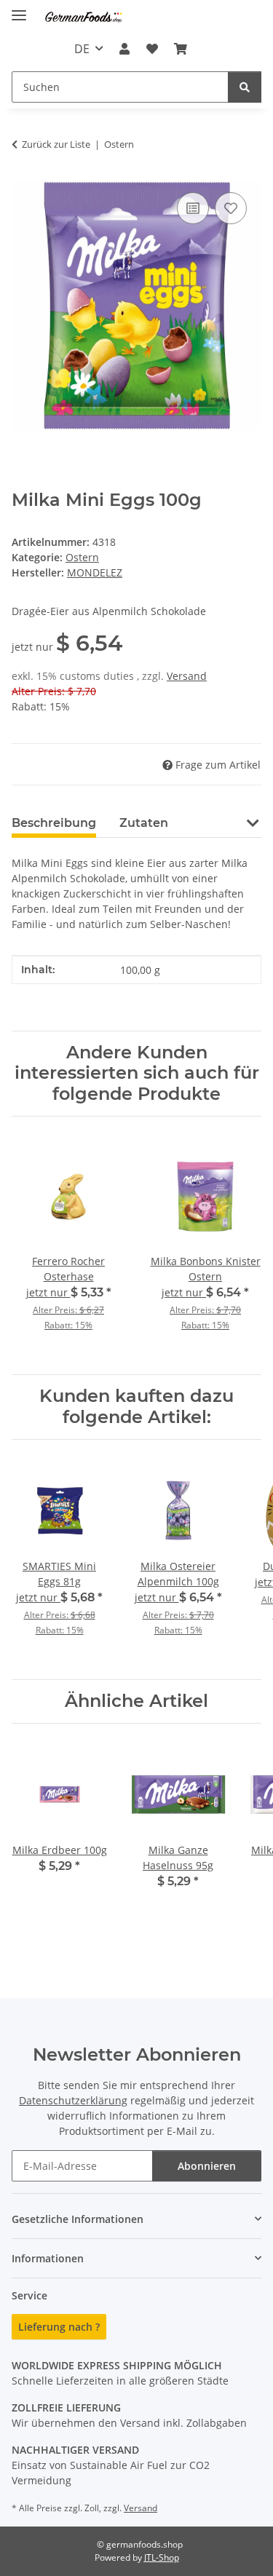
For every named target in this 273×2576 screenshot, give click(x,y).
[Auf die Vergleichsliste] (193, 208)
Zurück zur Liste (56, 144)
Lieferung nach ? (59, 2327)
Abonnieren (207, 2166)
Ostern (82, 557)
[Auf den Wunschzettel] (231, 208)
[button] (124, 49)
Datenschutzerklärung (73, 2100)
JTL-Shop (162, 2557)
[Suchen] (245, 87)
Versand (187, 676)
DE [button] (82, 49)
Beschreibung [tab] (54, 823)
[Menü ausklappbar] (19, 9)
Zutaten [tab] (144, 823)
